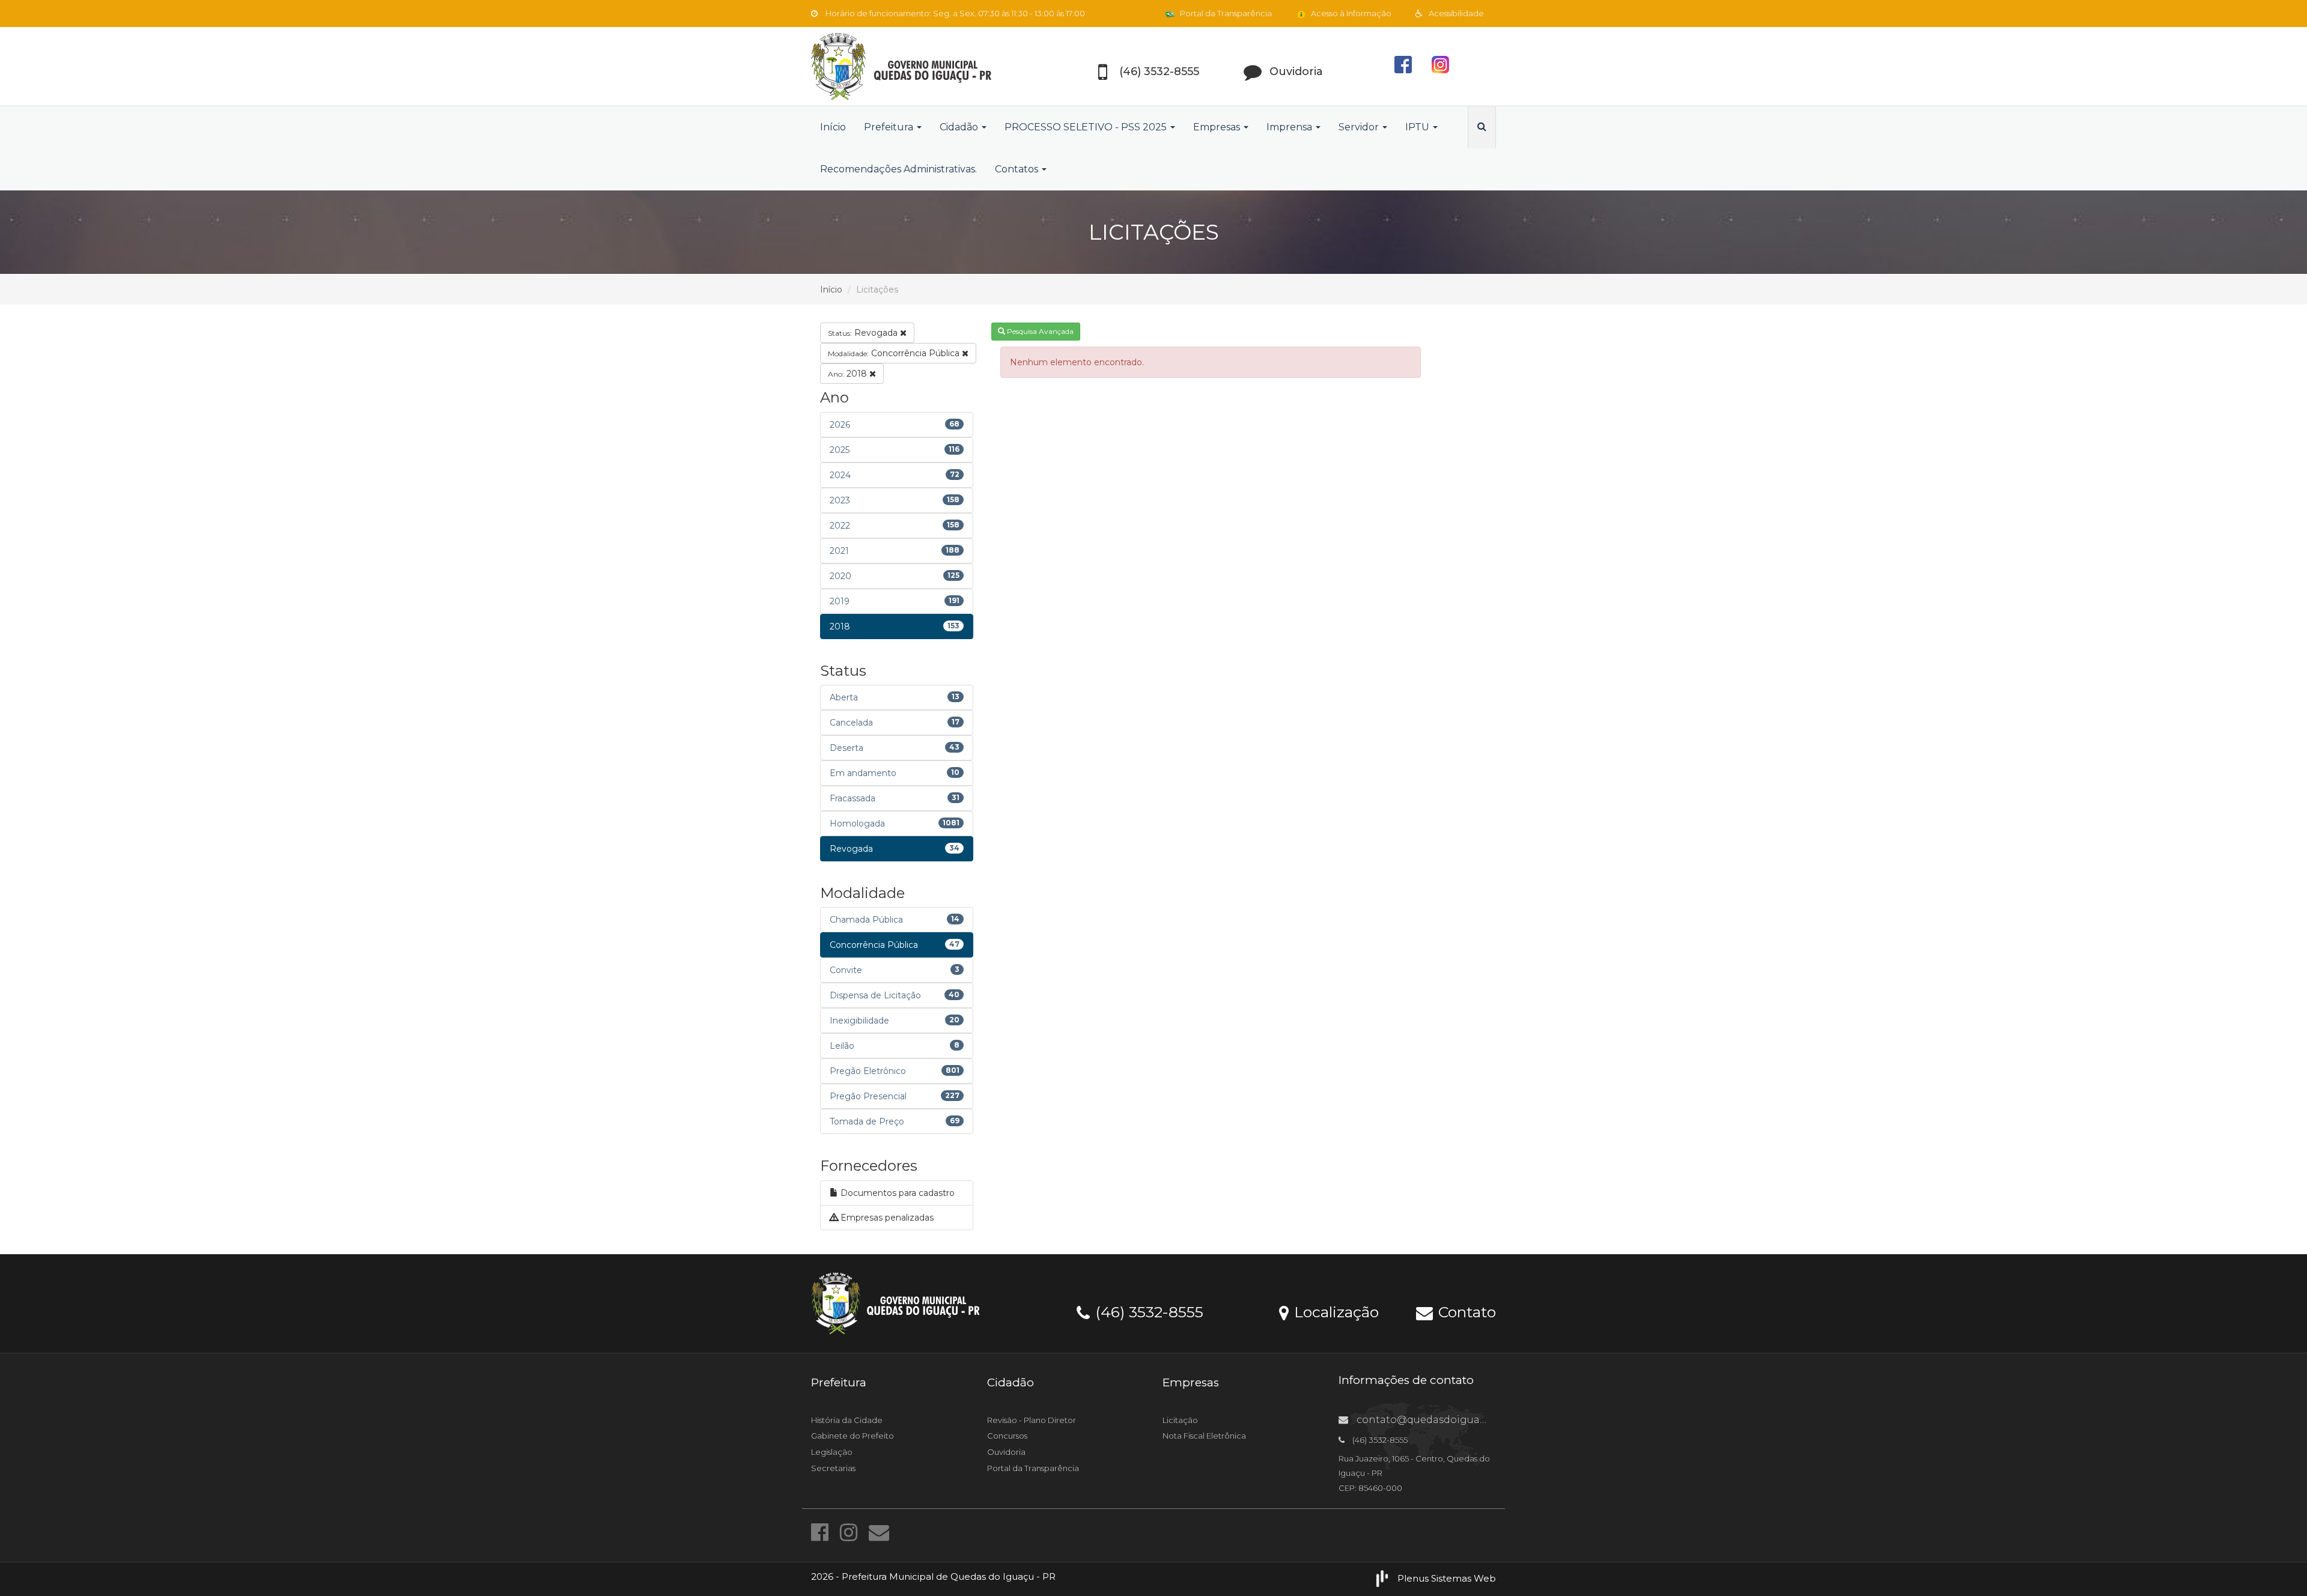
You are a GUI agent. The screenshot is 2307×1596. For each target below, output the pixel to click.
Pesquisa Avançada (1039, 331)
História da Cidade (847, 1420)
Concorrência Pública (895, 353)
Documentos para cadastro (896, 1193)
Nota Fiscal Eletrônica (1204, 1436)
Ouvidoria (1006, 1452)
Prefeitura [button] (890, 127)
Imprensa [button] (1290, 127)
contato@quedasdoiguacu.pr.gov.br (1446, 1420)
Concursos (1007, 1436)
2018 (849, 374)
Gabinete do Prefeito (853, 1436)
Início (833, 127)
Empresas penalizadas (886, 1218)
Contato (1465, 1311)
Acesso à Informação (1350, 13)
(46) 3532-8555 (1147, 1311)
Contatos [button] (1018, 169)
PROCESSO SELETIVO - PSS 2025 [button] (1087, 127)
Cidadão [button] (960, 127)
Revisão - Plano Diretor (1032, 1420)
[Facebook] (822, 1532)
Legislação (832, 1452)
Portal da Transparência (1225, 13)
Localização (1334, 1311)
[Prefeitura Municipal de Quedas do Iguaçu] (919, 66)
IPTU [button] (1418, 127)
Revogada (864, 333)
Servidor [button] (1360, 127)
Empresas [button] (1218, 127)
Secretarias (833, 1468)
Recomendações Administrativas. (898, 169)
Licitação (1180, 1420)
